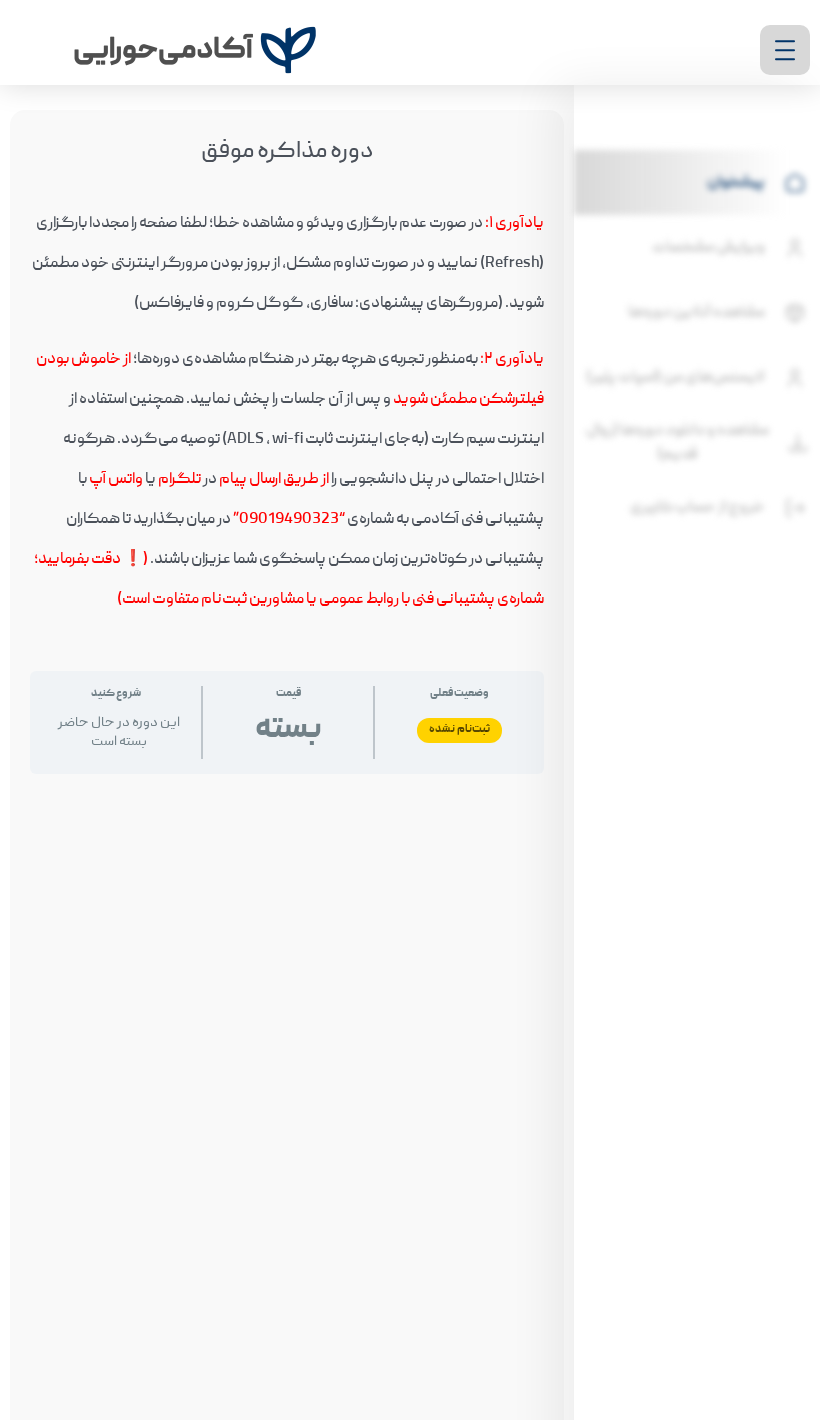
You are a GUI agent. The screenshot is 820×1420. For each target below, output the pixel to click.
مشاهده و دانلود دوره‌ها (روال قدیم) (677, 443)
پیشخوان (736, 183)
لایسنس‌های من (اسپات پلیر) (675, 378)
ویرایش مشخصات (708, 248)
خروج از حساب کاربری (697, 508)
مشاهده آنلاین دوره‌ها (696, 313)
